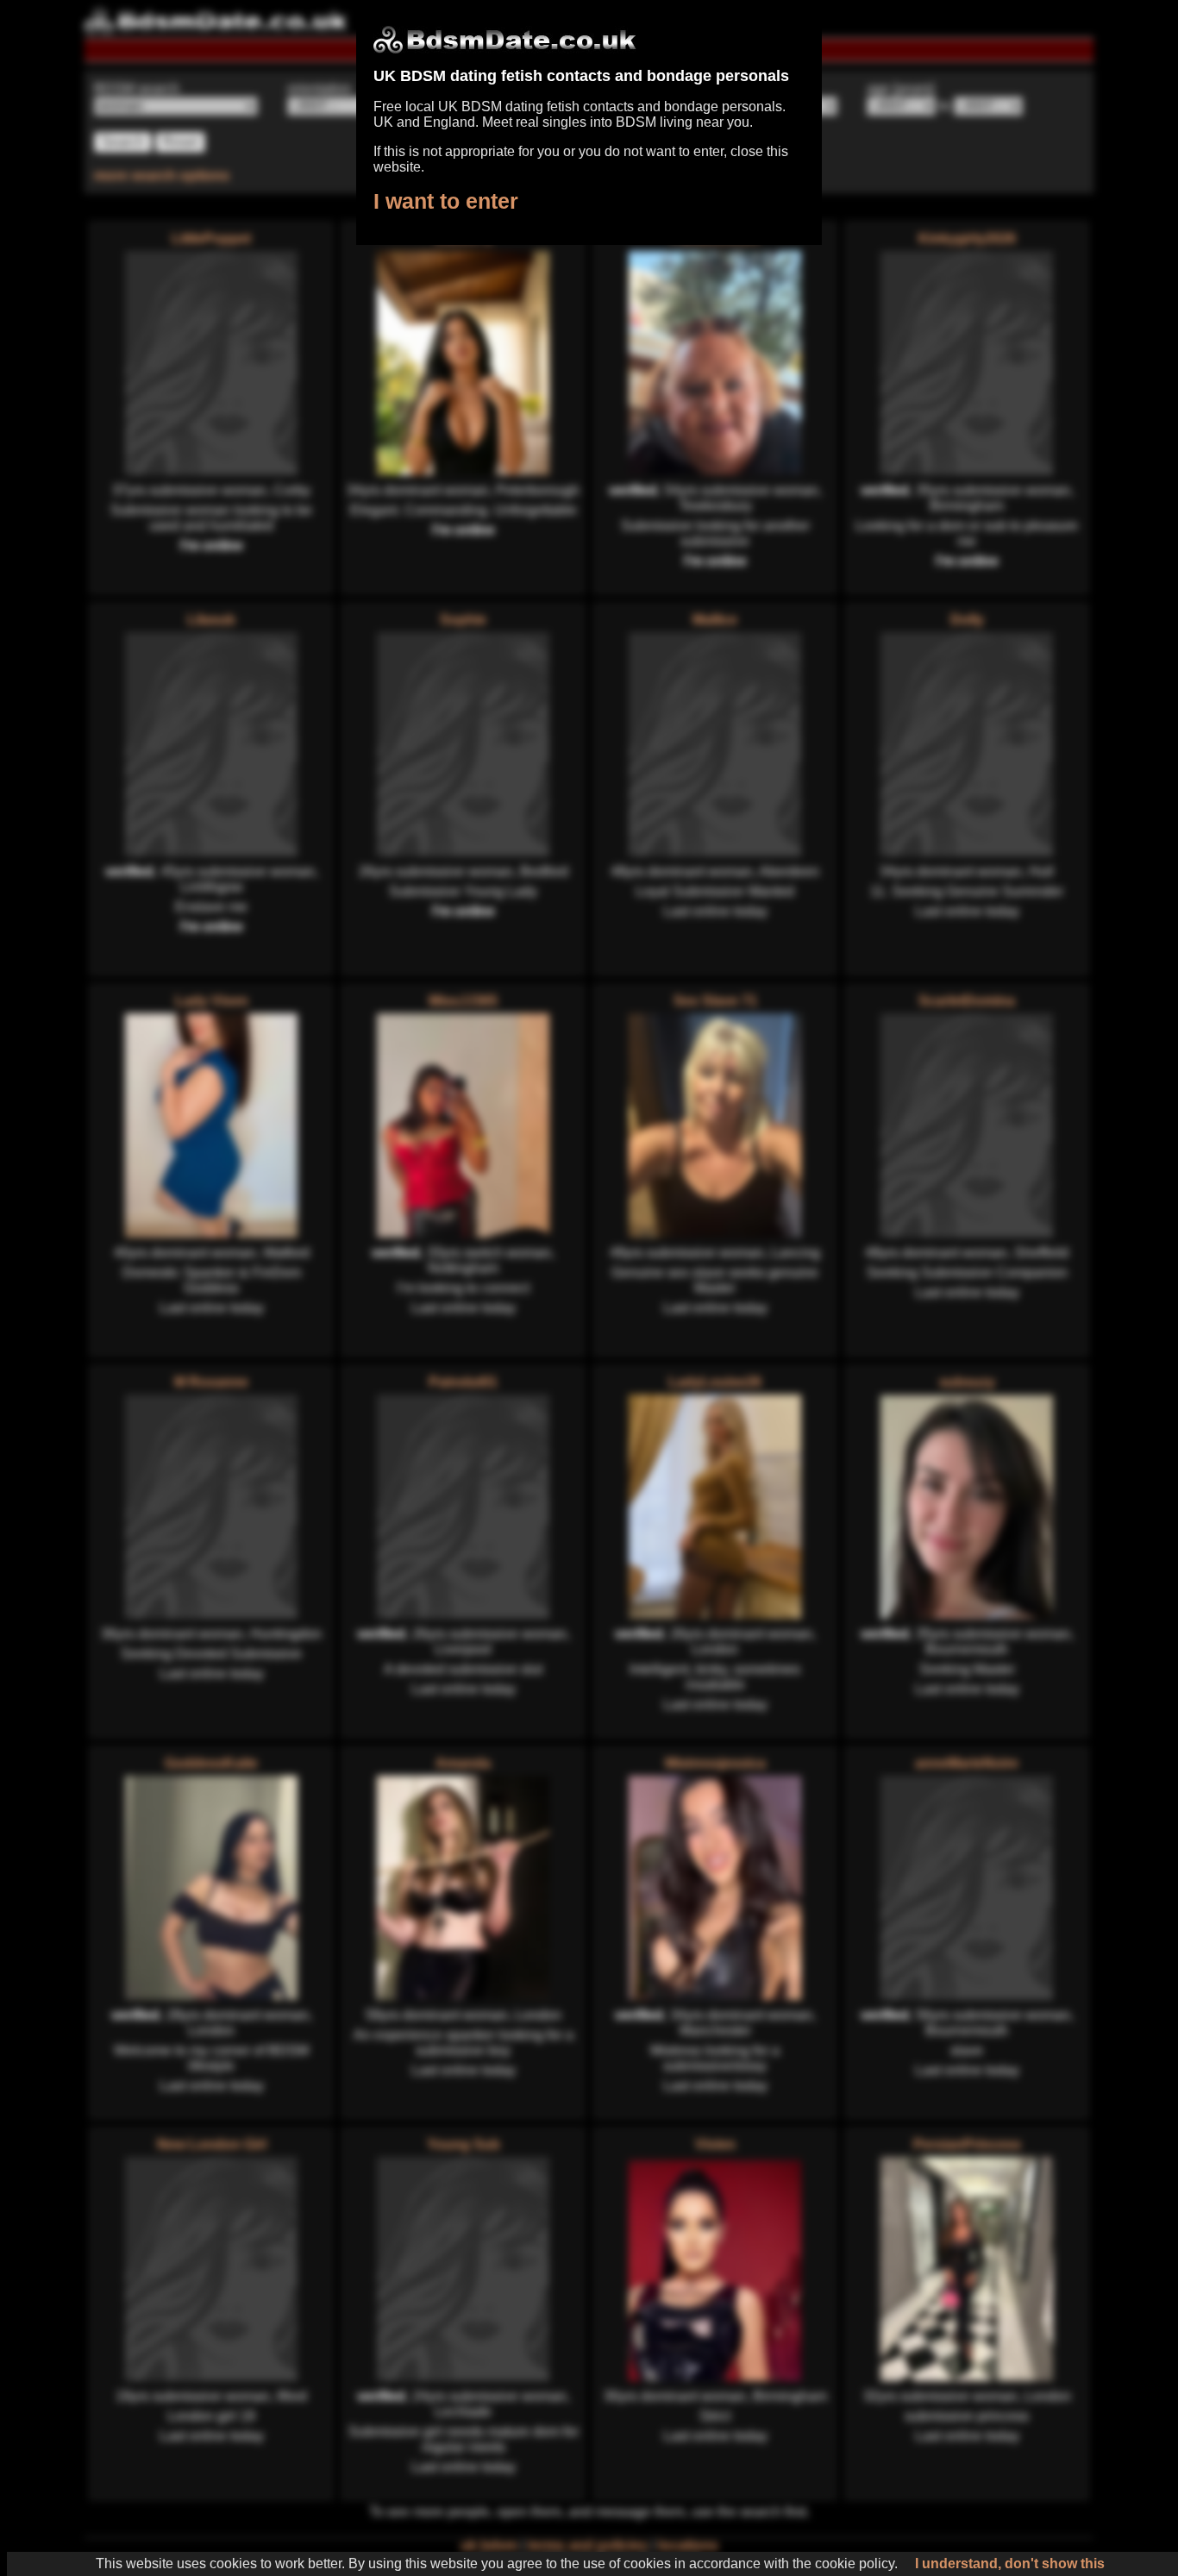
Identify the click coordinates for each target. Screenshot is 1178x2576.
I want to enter (446, 201)
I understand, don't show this (1010, 2563)
